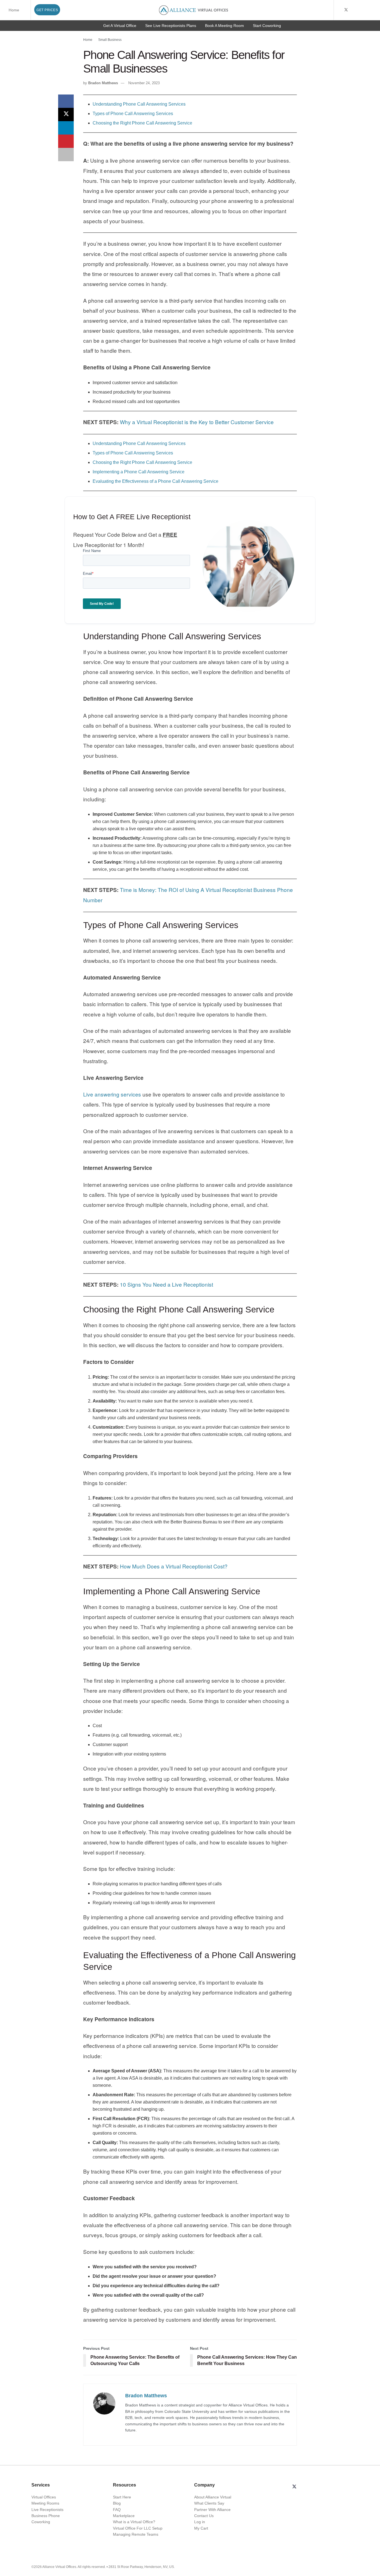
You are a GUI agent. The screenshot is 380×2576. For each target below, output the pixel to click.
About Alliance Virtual (213, 2497)
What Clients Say (209, 2503)
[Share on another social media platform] (66, 155)
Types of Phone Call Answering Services (133, 114)
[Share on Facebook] (66, 101)
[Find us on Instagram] (367, 10)
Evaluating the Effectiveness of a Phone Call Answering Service (156, 481)
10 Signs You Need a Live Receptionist (166, 1284)
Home (14, 10)
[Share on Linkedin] (66, 128)
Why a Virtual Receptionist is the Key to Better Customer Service (197, 422)
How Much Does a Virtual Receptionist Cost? (174, 1566)
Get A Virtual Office (120, 26)
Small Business (110, 40)
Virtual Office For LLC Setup (138, 2528)
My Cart (201, 2528)
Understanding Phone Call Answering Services (139, 104)
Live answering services (112, 1094)
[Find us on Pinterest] (374, 10)
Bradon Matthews (103, 83)
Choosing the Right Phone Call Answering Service (142, 123)
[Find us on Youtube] (353, 10)
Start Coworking (267, 26)
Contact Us (204, 2516)
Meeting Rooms (45, 2503)
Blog (117, 2503)
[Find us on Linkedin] (308, 2487)
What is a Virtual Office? (134, 2522)
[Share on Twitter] (66, 115)
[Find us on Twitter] (346, 10)
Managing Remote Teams (136, 2534)
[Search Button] (328, 10)
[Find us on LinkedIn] (360, 10)
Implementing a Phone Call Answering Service (139, 472)
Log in (200, 2522)
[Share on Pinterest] (66, 141)
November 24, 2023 (144, 83)
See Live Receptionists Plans (171, 26)
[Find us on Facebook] (339, 10)
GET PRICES (47, 10)
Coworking (41, 2522)
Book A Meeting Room (224, 26)
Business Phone (46, 2516)
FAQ (117, 2510)
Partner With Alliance (212, 2510)
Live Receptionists (47, 2510)
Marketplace (124, 2516)
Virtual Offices (44, 2497)
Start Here (122, 2497)
